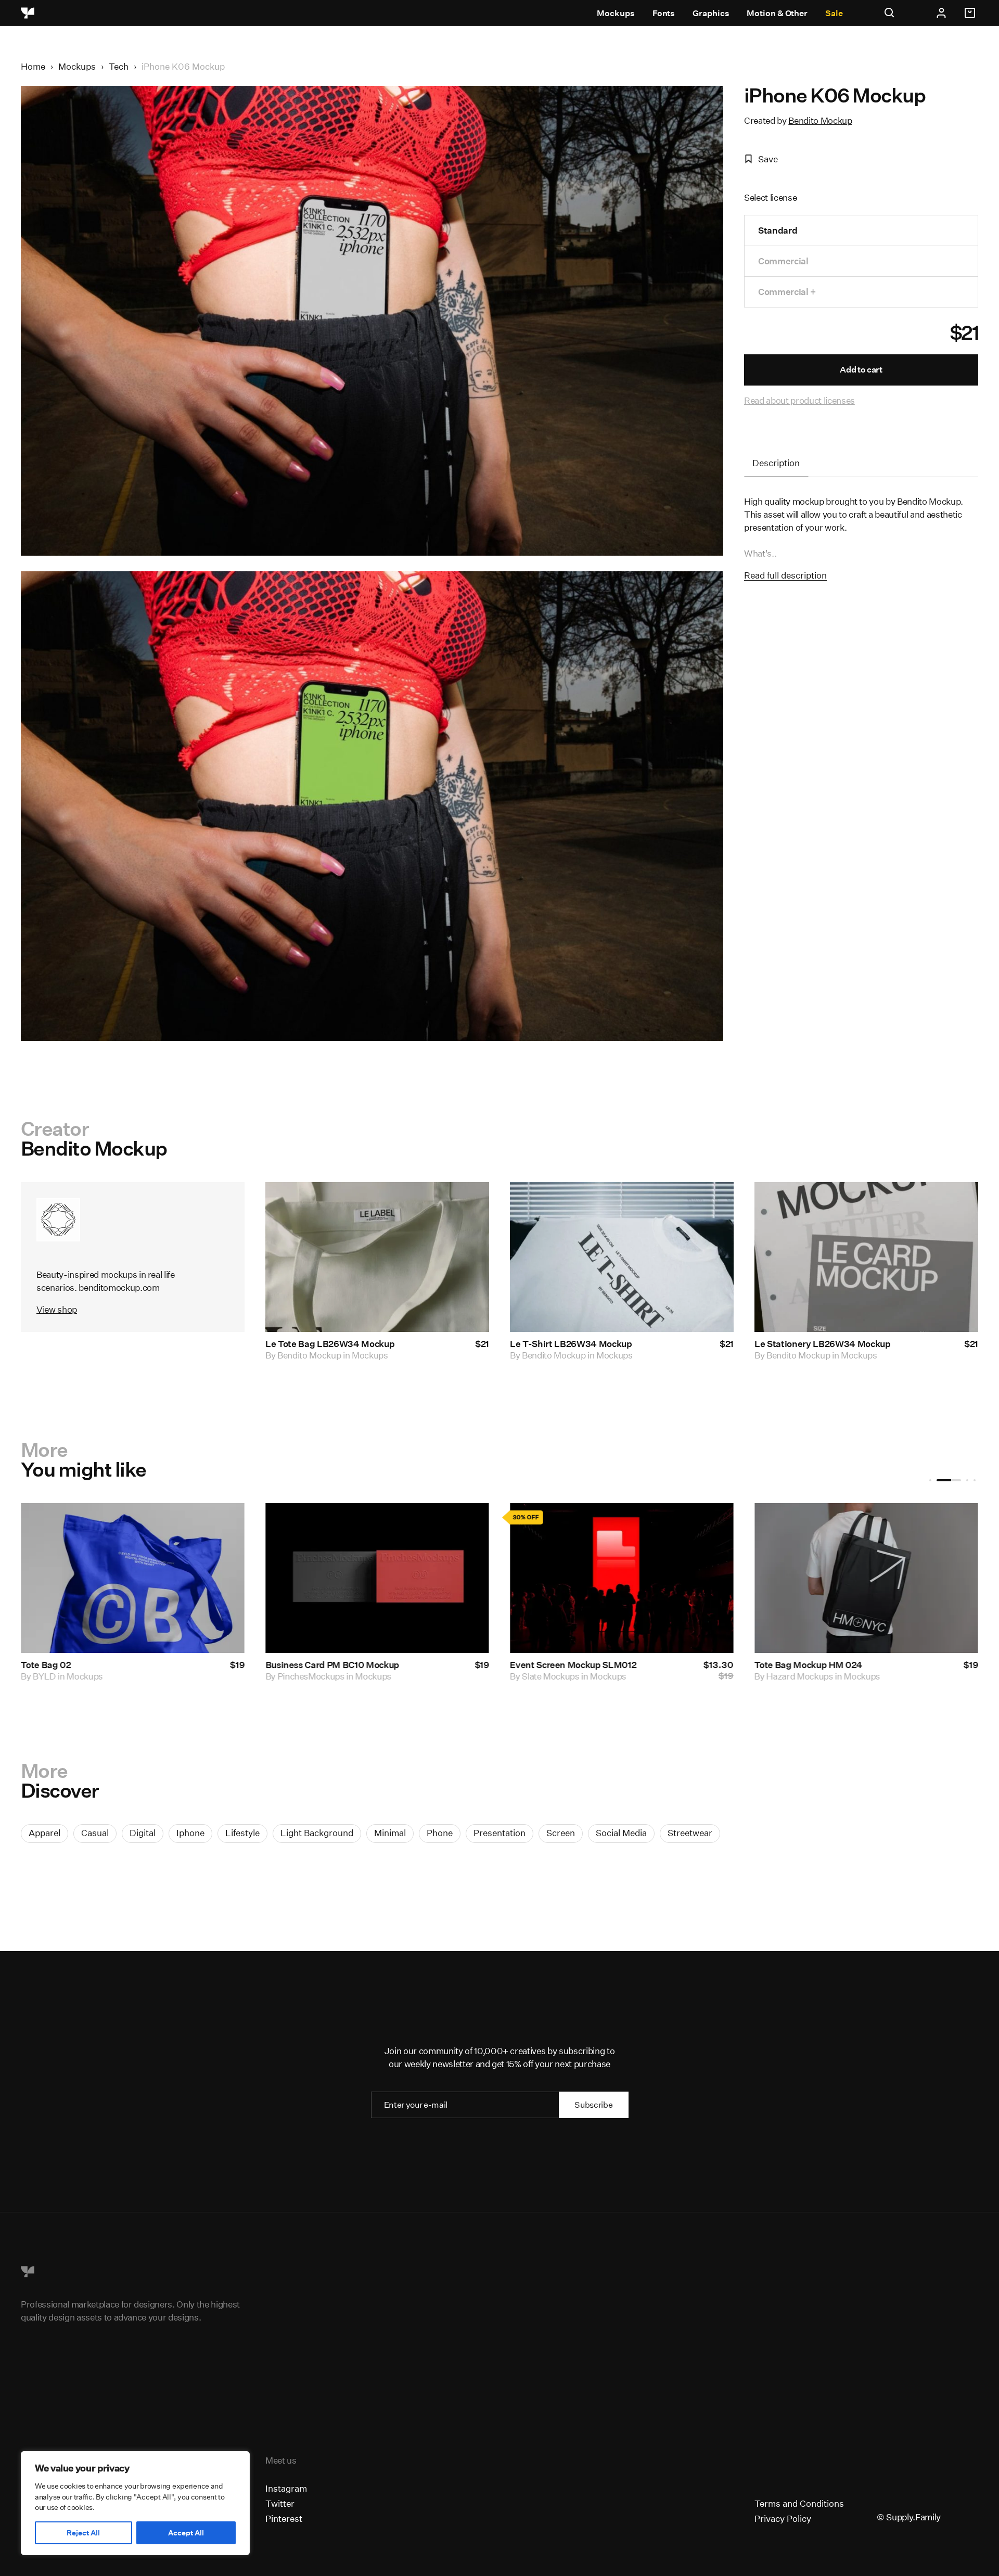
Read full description (785, 575)
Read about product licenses (799, 400)
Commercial (783, 261)
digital (143, 1833)
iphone (190, 1833)
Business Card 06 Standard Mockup (622, 1665)
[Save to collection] (467, 1204)
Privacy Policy (783, 2519)
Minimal (390, 1833)
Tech (119, 66)
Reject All (83, 2533)
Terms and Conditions (799, 2503)
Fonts (664, 13)
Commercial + (787, 292)
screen (561, 1833)
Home (33, 66)
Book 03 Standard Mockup (358, 1665)
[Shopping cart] (971, 13)
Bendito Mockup (820, 120)
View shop (57, 1309)
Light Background (317, 1833)
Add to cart (861, 370)
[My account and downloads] (941, 13)
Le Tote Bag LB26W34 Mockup (330, 1344)
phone (440, 1833)
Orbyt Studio (339, 1676)
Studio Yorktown (102, 1676)
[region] (135, 2503)
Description (776, 463)
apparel (44, 1833)
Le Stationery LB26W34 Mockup (822, 1344)
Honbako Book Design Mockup (121, 1665)
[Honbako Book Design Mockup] (170, 1578)
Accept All (186, 2533)
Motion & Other (777, 13)
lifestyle (242, 1833)
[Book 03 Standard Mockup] (414, 1578)
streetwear (690, 1833)
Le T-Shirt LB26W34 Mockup (571, 1344)
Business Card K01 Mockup (848, 1665)
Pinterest (284, 2519)
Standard (778, 230)
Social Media (621, 1833)
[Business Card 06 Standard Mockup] (659, 1578)
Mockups (616, 13)
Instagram (286, 2488)
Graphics (711, 13)
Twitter (280, 2503)
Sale (834, 13)
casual (95, 1833)
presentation (499, 1833)
